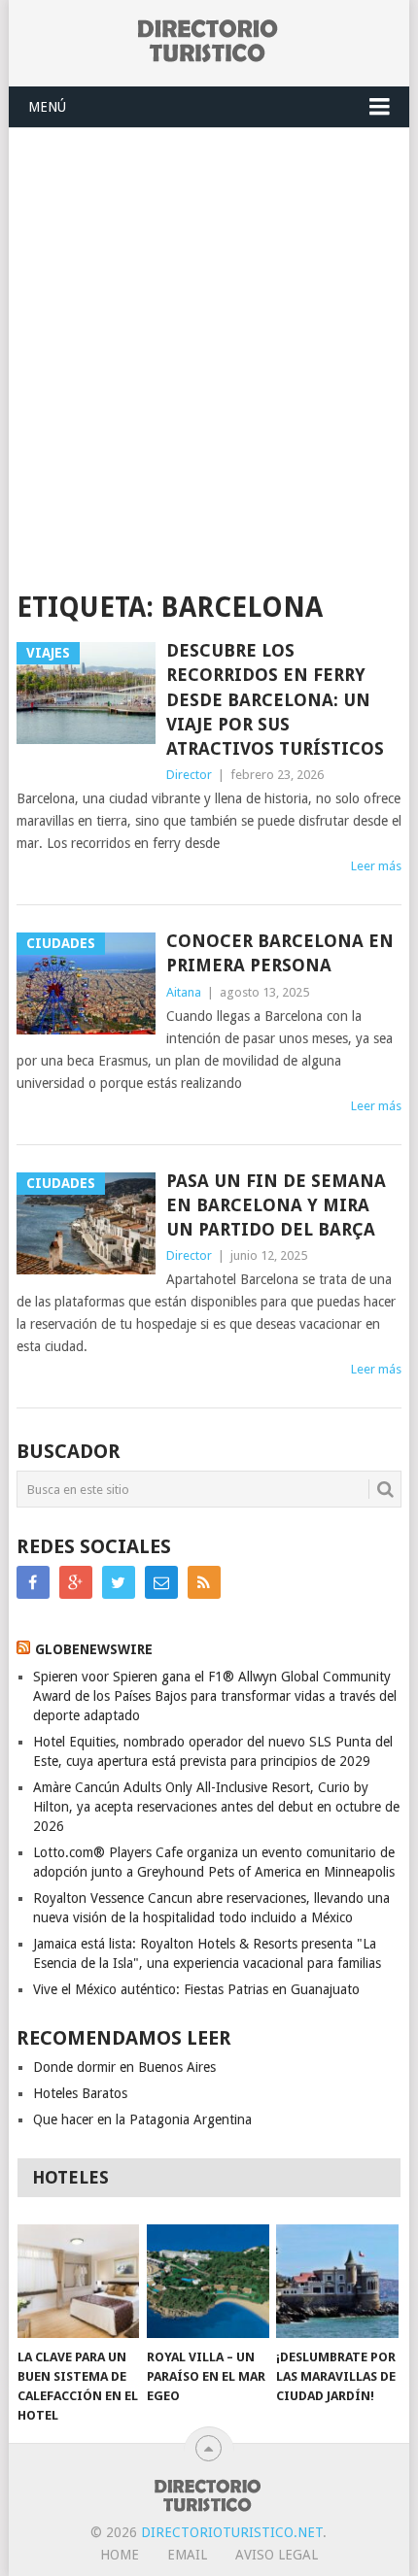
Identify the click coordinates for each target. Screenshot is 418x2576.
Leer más (376, 866)
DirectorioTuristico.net (232, 2532)
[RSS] (204, 1582)
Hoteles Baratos (80, 2093)
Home (120, 2555)
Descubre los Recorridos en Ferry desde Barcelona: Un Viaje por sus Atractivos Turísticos (275, 699)
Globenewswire (94, 1649)
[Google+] (76, 1582)
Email (187, 2555)
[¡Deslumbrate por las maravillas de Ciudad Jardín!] (337, 2281)
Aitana (184, 992)
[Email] (161, 1582)
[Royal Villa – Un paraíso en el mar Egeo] (208, 2281)
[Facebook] (33, 1582)
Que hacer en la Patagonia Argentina (142, 2119)
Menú (47, 107)
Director (189, 775)
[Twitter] (119, 1582)
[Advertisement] (209, 347)
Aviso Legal (277, 2555)
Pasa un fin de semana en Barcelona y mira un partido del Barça (276, 1205)
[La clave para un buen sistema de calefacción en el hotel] (78, 2281)
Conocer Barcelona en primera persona (280, 953)
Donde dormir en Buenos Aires (124, 2067)
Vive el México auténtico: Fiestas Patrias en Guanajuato (196, 1989)
